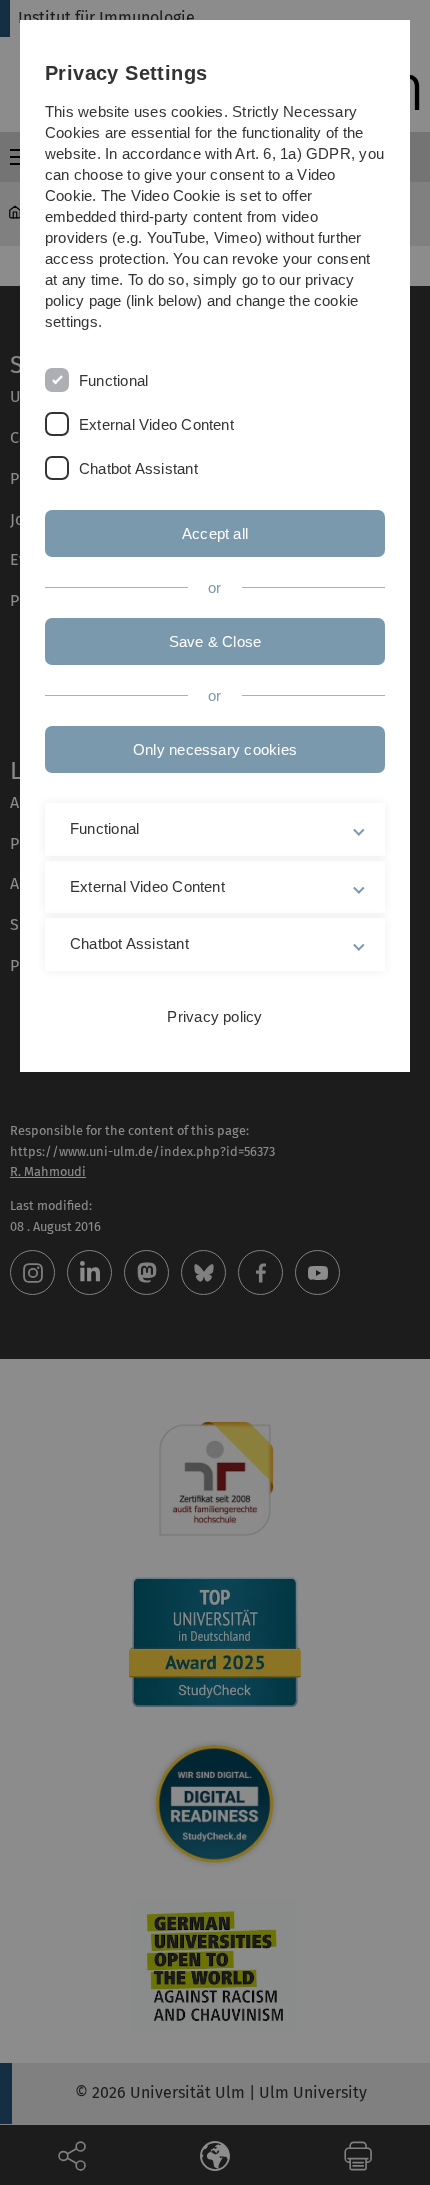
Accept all (215, 533)
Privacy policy (214, 1016)
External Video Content (156, 424)
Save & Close (215, 641)
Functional (113, 380)
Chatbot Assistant (138, 468)
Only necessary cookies (215, 749)
